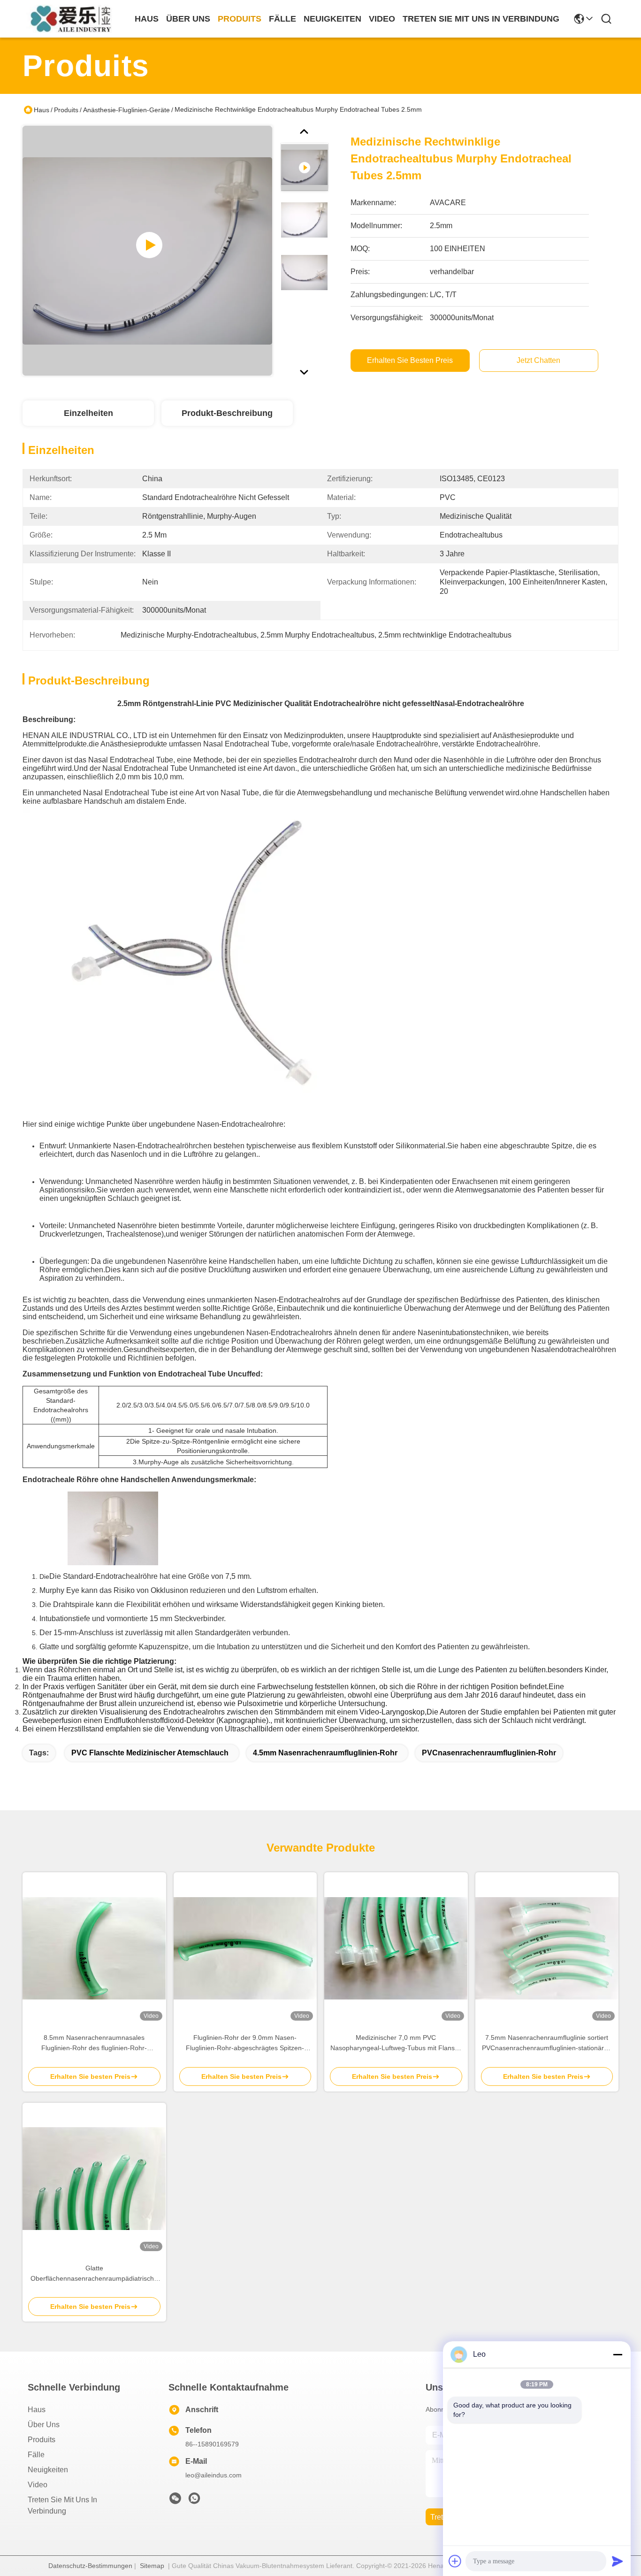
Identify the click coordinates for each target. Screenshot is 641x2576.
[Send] (618, 2561)
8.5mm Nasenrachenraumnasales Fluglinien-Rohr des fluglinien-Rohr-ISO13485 (94, 2043)
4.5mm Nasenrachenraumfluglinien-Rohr (325, 1753)
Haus (147, 19)
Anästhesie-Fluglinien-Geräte (126, 110)
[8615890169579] (194, 2501)
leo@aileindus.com (214, 2475)
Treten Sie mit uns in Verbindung (62, 2505)
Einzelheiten (88, 413)
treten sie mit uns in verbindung (481, 19)
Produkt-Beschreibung (227, 413)
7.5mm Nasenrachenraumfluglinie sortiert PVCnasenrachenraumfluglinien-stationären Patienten (547, 2043)
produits (240, 19)
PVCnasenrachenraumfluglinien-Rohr (489, 1753)
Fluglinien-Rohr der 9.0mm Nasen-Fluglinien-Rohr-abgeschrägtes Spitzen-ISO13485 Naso (245, 2043)
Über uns (188, 19)
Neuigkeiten (48, 2470)
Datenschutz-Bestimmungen (90, 2566)
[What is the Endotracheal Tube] (147, 251)
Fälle (36, 2455)
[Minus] (618, 2354)
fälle (282, 19)
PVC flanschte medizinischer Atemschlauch (150, 1753)
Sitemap (152, 2566)
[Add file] (455, 2561)
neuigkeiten (332, 19)
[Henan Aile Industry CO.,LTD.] (74, 19)
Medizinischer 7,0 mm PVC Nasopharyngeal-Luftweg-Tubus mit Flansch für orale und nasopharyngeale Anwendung (396, 2043)
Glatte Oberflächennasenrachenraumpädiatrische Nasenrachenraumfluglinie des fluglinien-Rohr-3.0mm (94, 2274)
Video (38, 2485)
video (382, 19)
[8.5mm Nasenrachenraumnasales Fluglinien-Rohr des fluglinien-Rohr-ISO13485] (94, 1948)
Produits (66, 110)
